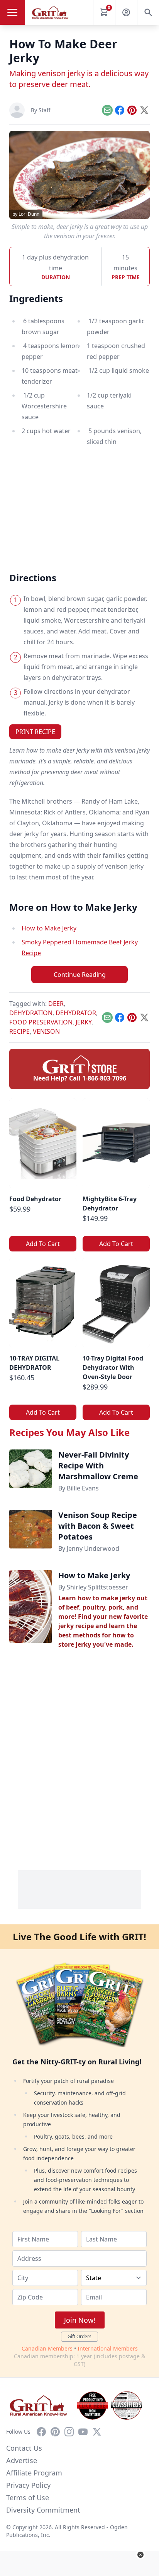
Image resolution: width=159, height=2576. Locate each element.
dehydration (31, 1013)
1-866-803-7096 (104, 1078)
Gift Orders (79, 2336)
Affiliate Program (34, 2473)
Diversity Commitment (43, 2510)
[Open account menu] (126, 12)
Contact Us (24, 2448)
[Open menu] (12, 12)
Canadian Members (47, 2348)
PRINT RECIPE (35, 732)
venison (46, 1031)
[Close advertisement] (140, 2555)
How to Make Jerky (49, 928)
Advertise (22, 2460)
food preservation (41, 1022)
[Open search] (148, 12)
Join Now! (80, 2320)
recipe (19, 1031)
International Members (108, 2348)
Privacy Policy (28, 2485)
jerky (84, 1022)
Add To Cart (43, 1244)
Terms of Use (28, 2497)
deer (56, 1004)
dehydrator (76, 1013)
